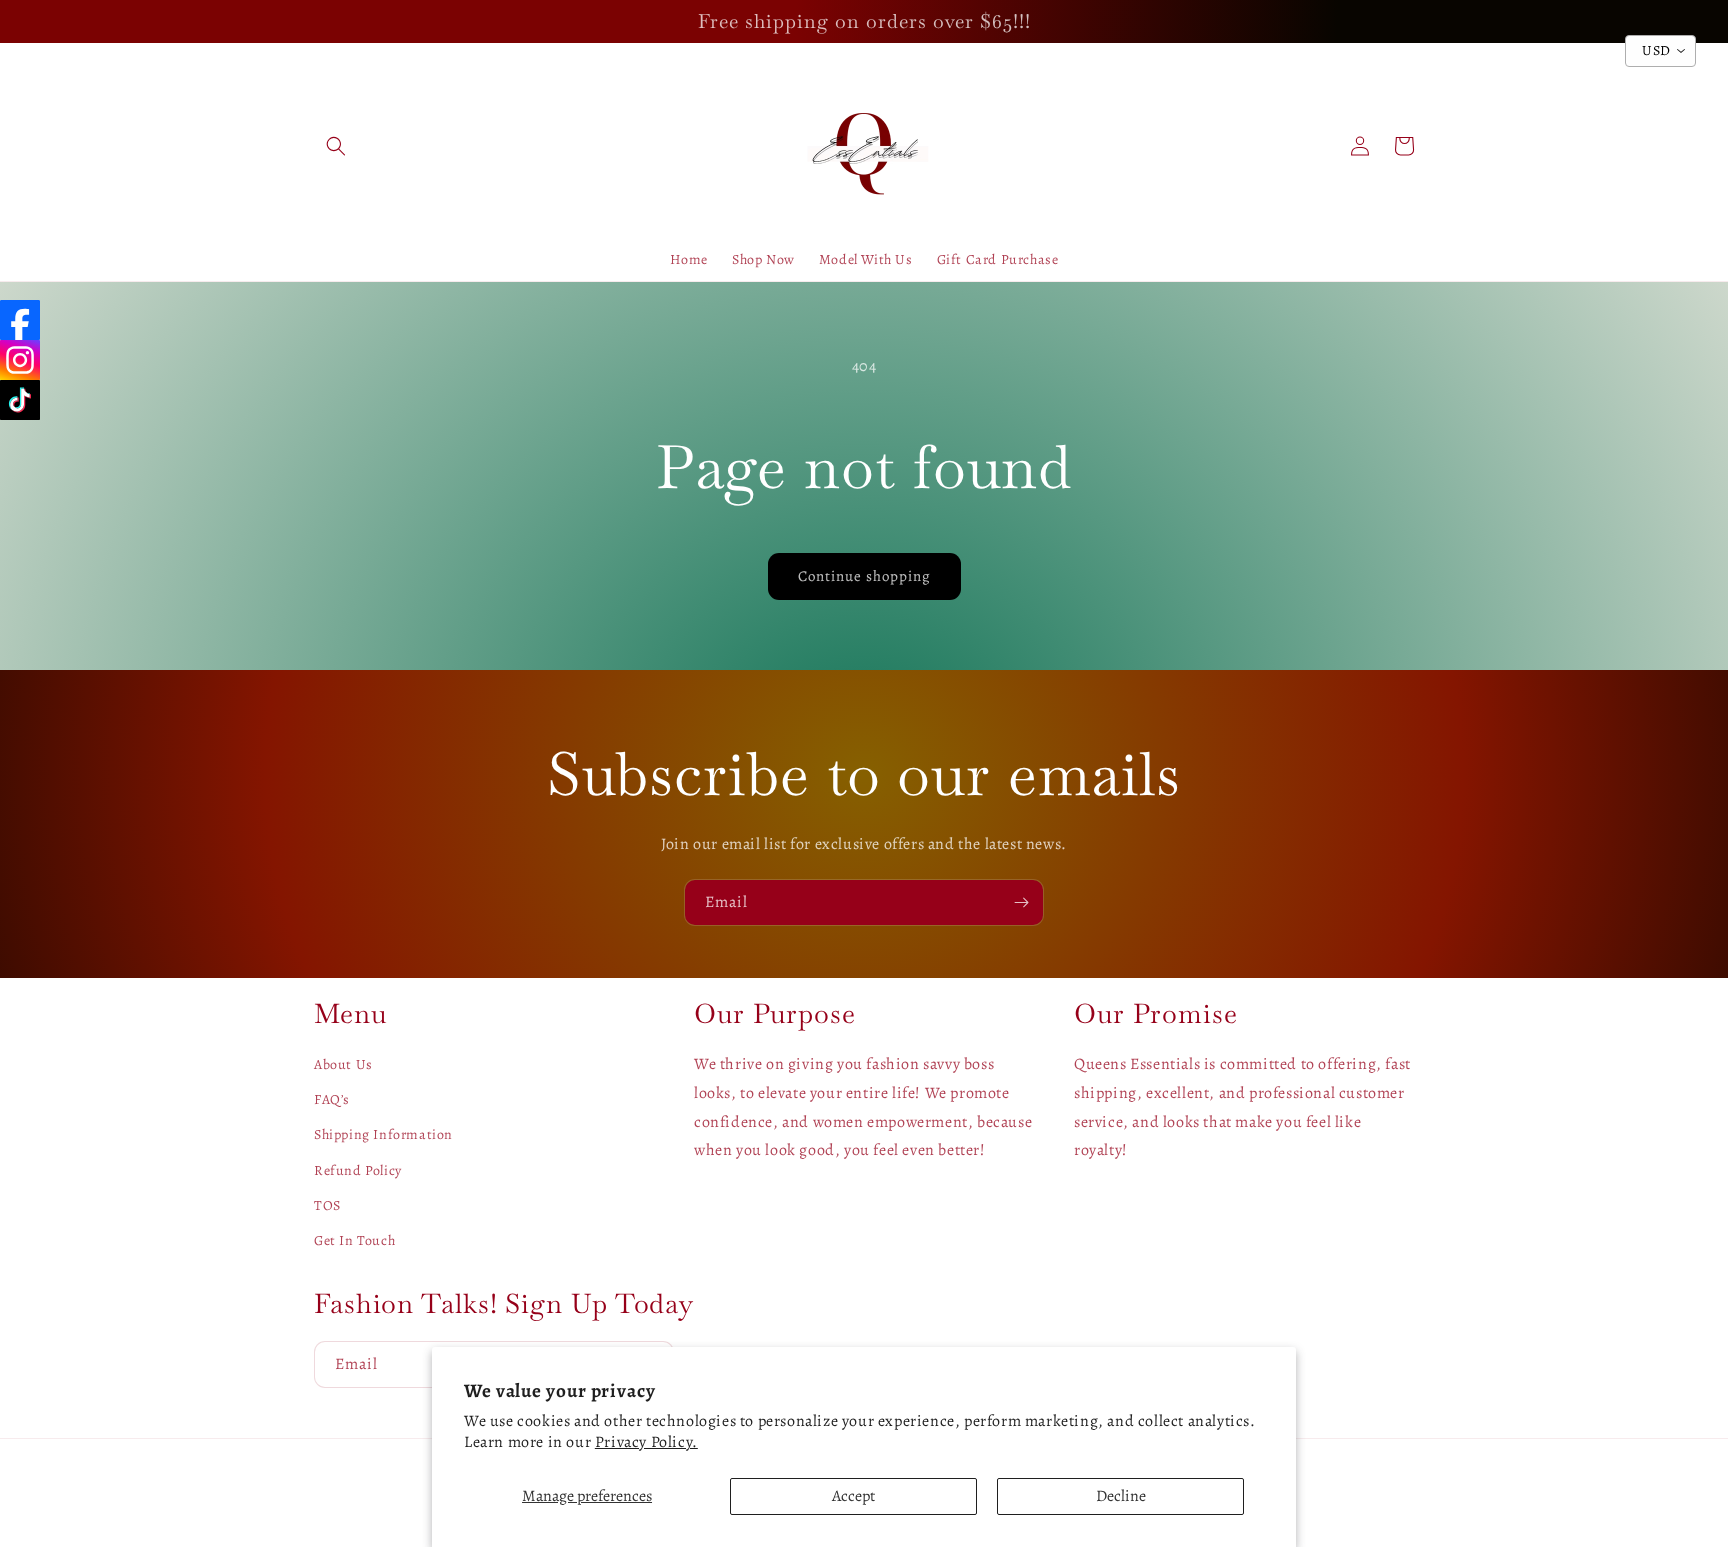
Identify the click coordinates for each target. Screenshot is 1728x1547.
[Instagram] (20, 360)
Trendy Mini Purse (188, 1416)
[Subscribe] (1021, 902)
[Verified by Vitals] (222, 1443)
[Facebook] (20, 320)
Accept (853, 1496)
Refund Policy (358, 1170)
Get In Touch (354, 1240)
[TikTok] (20, 400)
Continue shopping (864, 576)
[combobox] (1660, 51)
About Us (343, 1064)
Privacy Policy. (646, 1442)
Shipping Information (383, 1134)
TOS (327, 1205)
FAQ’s (332, 1099)
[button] (336, 146)
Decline (1121, 1496)
